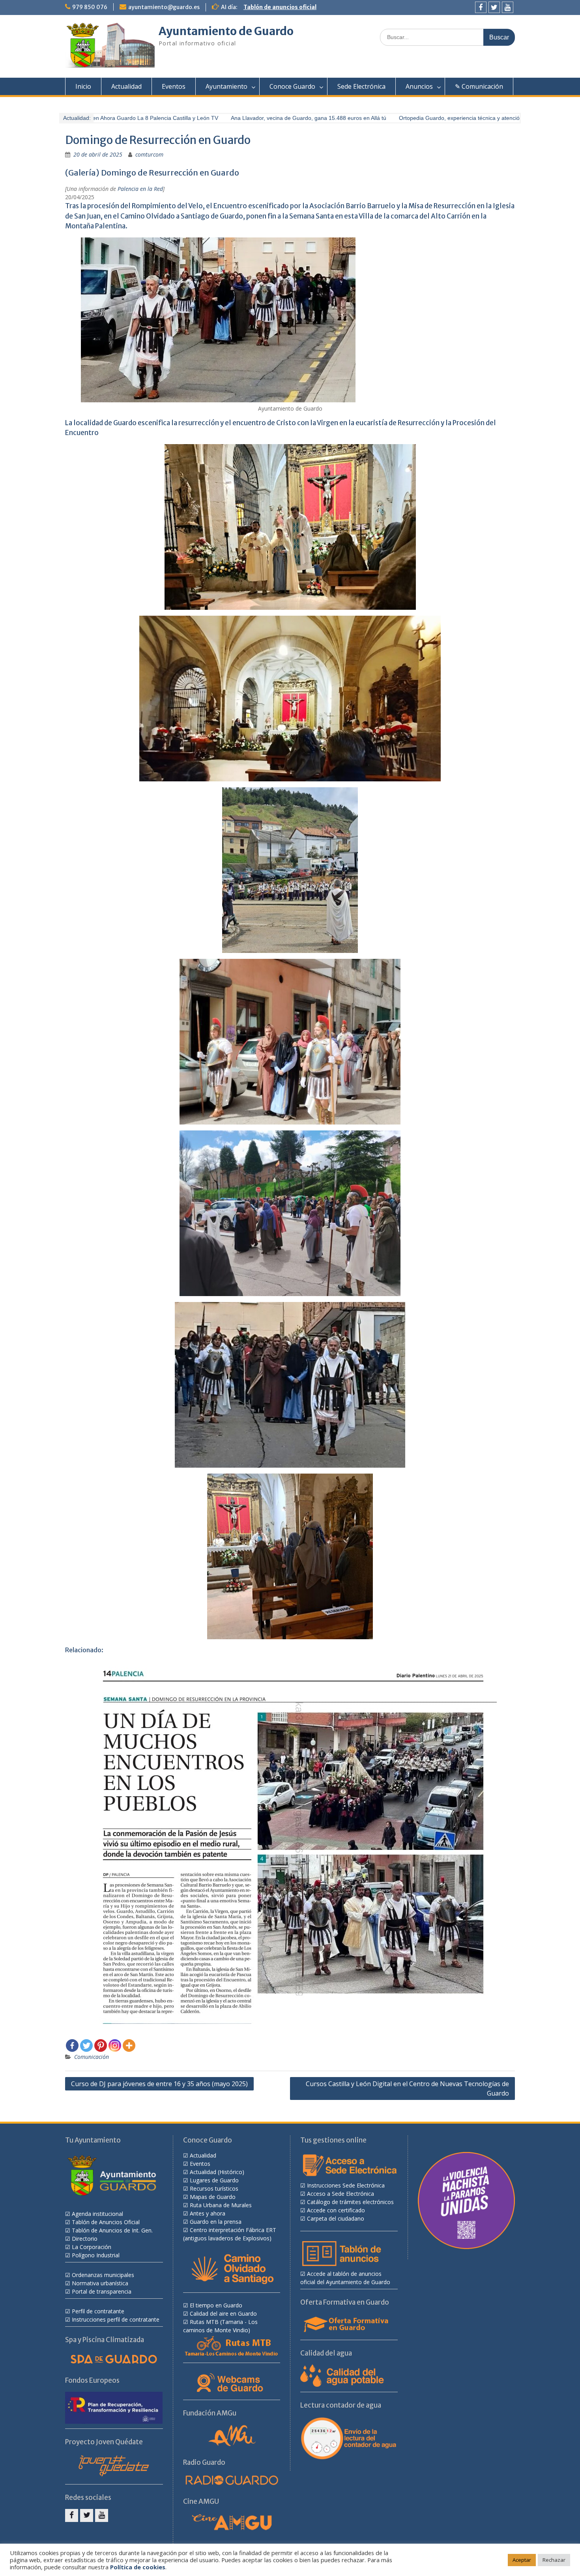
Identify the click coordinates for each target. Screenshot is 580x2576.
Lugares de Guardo (214, 2180)
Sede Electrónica (361, 86)
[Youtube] (508, 7)
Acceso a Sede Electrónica (341, 2194)
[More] (129, 2045)
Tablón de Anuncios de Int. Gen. (112, 2230)
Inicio (83, 86)
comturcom (149, 154)
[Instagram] (115, 2045)
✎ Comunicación (479, 86)
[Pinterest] (101, 2045)
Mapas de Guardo (213, 2197)
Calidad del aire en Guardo (223, 2314)
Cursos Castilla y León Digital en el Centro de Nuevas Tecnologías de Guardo (407, 2088)
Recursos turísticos (214, 2188)
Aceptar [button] (522, 2560)
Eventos (174, 86)
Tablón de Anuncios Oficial (106, 2222)
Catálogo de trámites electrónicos (350, 2202)
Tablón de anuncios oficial (280, 7)
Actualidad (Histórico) (217, 2172)
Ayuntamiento (226, 86)
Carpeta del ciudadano (336, 2218)
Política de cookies (138, 2567)
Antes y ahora (208, 2213)
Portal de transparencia (102, 2291)
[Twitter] (494, 7)
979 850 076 (90, 7)
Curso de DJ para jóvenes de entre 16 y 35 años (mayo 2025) (159, 2084)
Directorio (85, 2239)
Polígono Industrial (96, 2255)
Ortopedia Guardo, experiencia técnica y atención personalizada (445, 118)
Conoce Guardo (292, 86)
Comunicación (92, 2057)
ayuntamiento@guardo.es (164, 7)
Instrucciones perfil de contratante (116, 2319)
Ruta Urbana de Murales (221, 2205)
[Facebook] (481, 7)
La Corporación (92, 2247)
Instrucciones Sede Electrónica (346, 2185)
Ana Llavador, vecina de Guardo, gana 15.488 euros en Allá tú (275, 118)
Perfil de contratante (98, 2311)
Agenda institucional (97, 2214)
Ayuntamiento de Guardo (226, 31)
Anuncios (419, 86)
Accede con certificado (336, 2210)
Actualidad (126, 86)
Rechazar (554, 2560)
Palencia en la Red (140, 189)
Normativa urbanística (100, 2283)
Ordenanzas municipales (103, 2275)
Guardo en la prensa (216, 2222)
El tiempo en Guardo (216, 2305)
